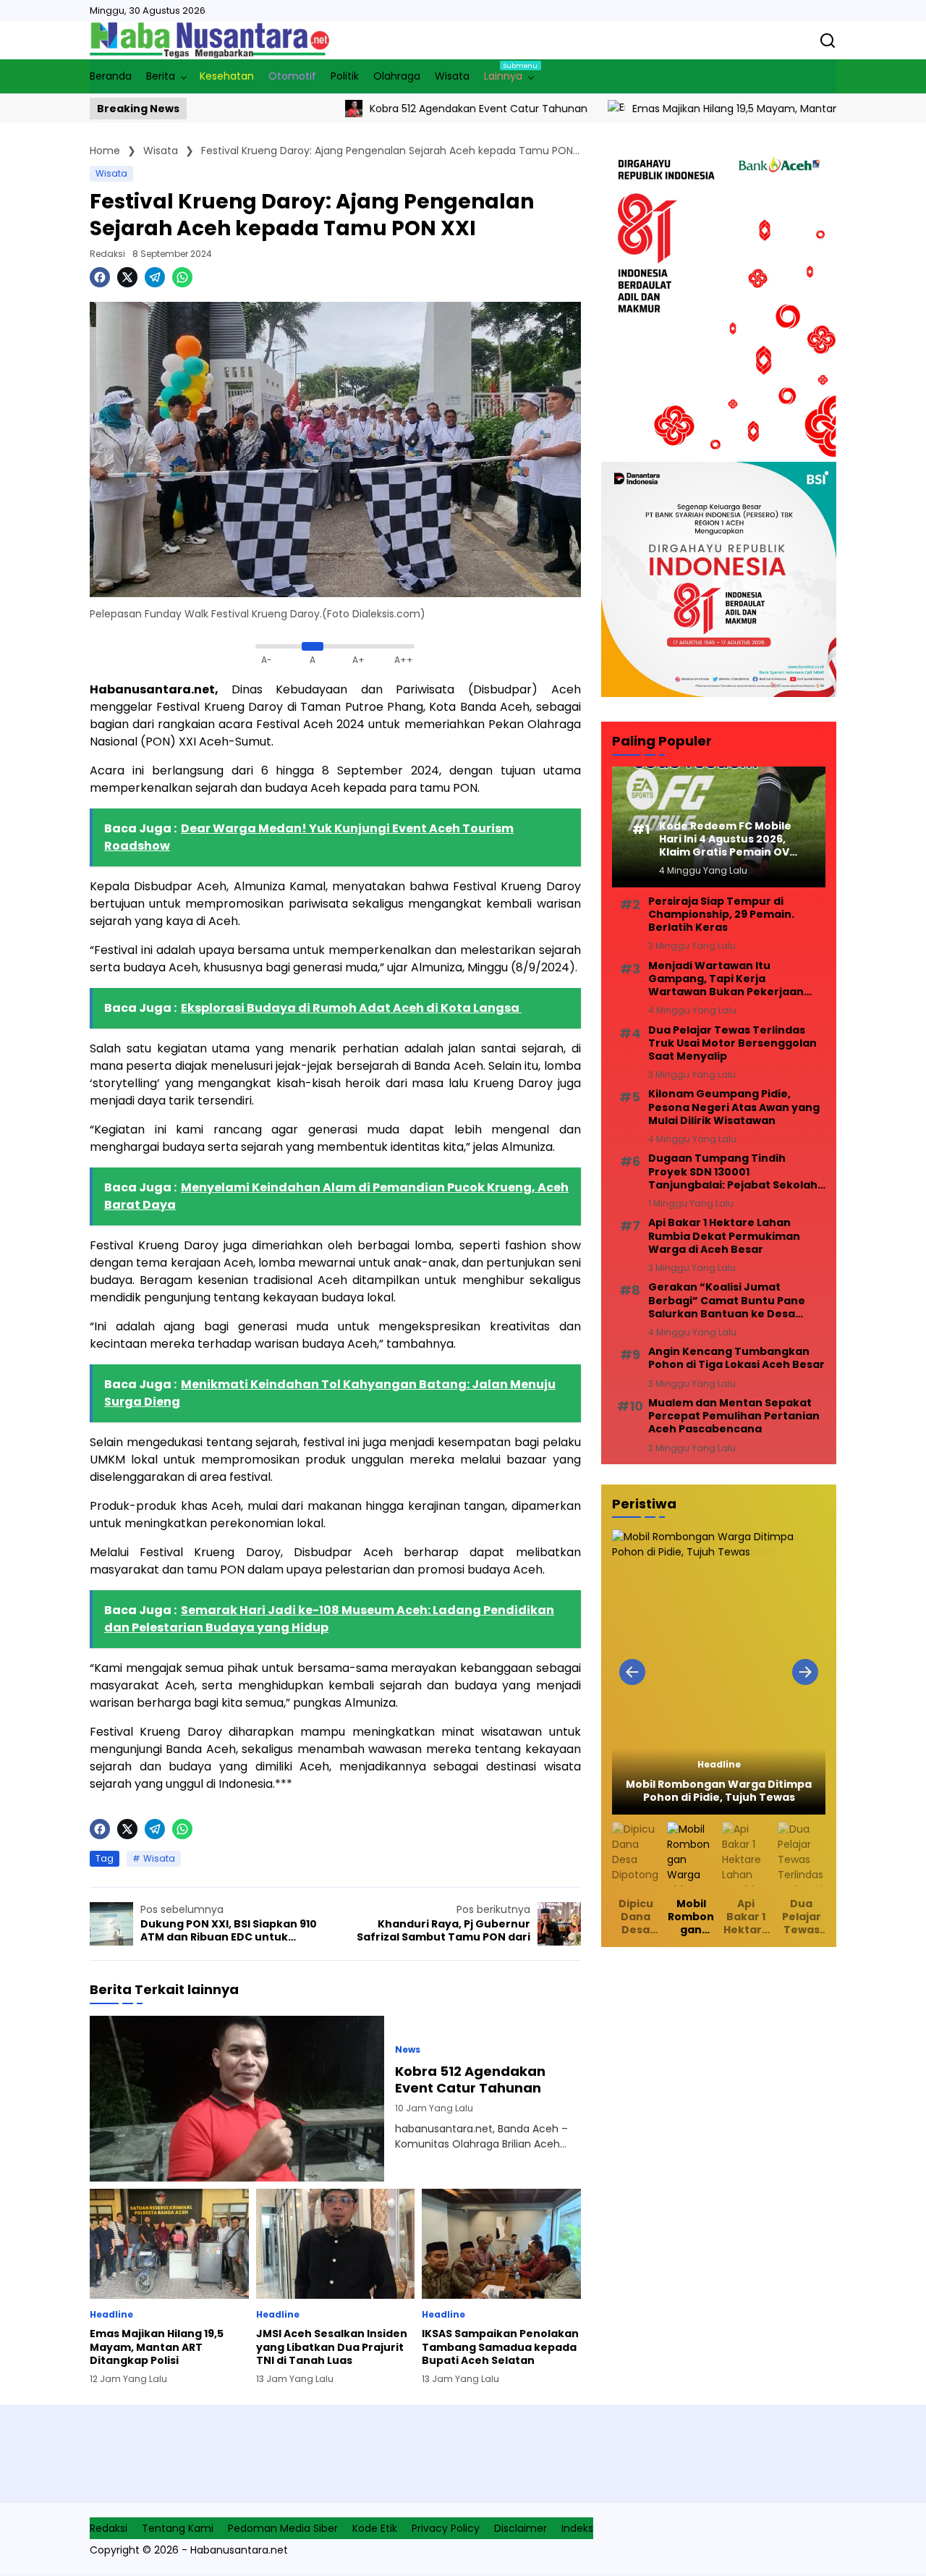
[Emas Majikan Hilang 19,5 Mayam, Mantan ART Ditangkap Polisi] (541, 109)
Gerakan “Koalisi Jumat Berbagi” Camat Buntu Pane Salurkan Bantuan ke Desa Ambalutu (727, 1300)
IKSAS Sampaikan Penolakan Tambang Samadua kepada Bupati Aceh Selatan (500, 2347)
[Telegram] (155, 277)
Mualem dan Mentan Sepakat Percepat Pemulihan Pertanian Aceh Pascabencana (734, 1416)
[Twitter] (127, 277)
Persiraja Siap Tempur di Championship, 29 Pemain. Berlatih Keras (721, 915)
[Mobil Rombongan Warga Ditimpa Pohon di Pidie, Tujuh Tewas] (719, 1672)
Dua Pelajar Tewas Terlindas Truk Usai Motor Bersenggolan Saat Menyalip (732, 1043)
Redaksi (107, 254)
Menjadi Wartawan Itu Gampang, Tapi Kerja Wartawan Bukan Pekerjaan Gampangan (726, 979)
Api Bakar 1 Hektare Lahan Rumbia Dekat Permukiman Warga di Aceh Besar (724, 1236)
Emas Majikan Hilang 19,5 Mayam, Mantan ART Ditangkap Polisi (712, 109)
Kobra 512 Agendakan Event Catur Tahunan (403, 109)
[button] (632, 1672)
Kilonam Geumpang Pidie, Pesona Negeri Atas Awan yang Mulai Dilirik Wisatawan (734, 1107)
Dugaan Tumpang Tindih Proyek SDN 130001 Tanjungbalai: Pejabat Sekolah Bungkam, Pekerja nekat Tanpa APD (736, 1171)
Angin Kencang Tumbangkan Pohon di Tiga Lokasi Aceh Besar (736, 1358)
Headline (111, 2315)
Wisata (111, 173)
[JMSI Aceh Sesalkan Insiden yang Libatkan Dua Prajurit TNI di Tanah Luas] (336, 2244)
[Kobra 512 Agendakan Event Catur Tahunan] (279, 109)
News (408, 2050)
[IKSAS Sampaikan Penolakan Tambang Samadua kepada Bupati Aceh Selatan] (501, 2244)
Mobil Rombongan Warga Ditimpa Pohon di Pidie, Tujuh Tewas (719, 1791)
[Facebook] (100, 277)
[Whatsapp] (182, 277)
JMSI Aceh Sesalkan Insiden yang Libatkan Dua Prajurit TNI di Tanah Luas (332, 2347)
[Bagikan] (828, 41)
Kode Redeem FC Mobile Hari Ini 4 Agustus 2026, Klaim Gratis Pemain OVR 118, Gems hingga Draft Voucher (727, 839)
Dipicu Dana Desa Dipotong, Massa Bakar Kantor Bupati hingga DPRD (636, 1917)
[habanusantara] (209, 41)
